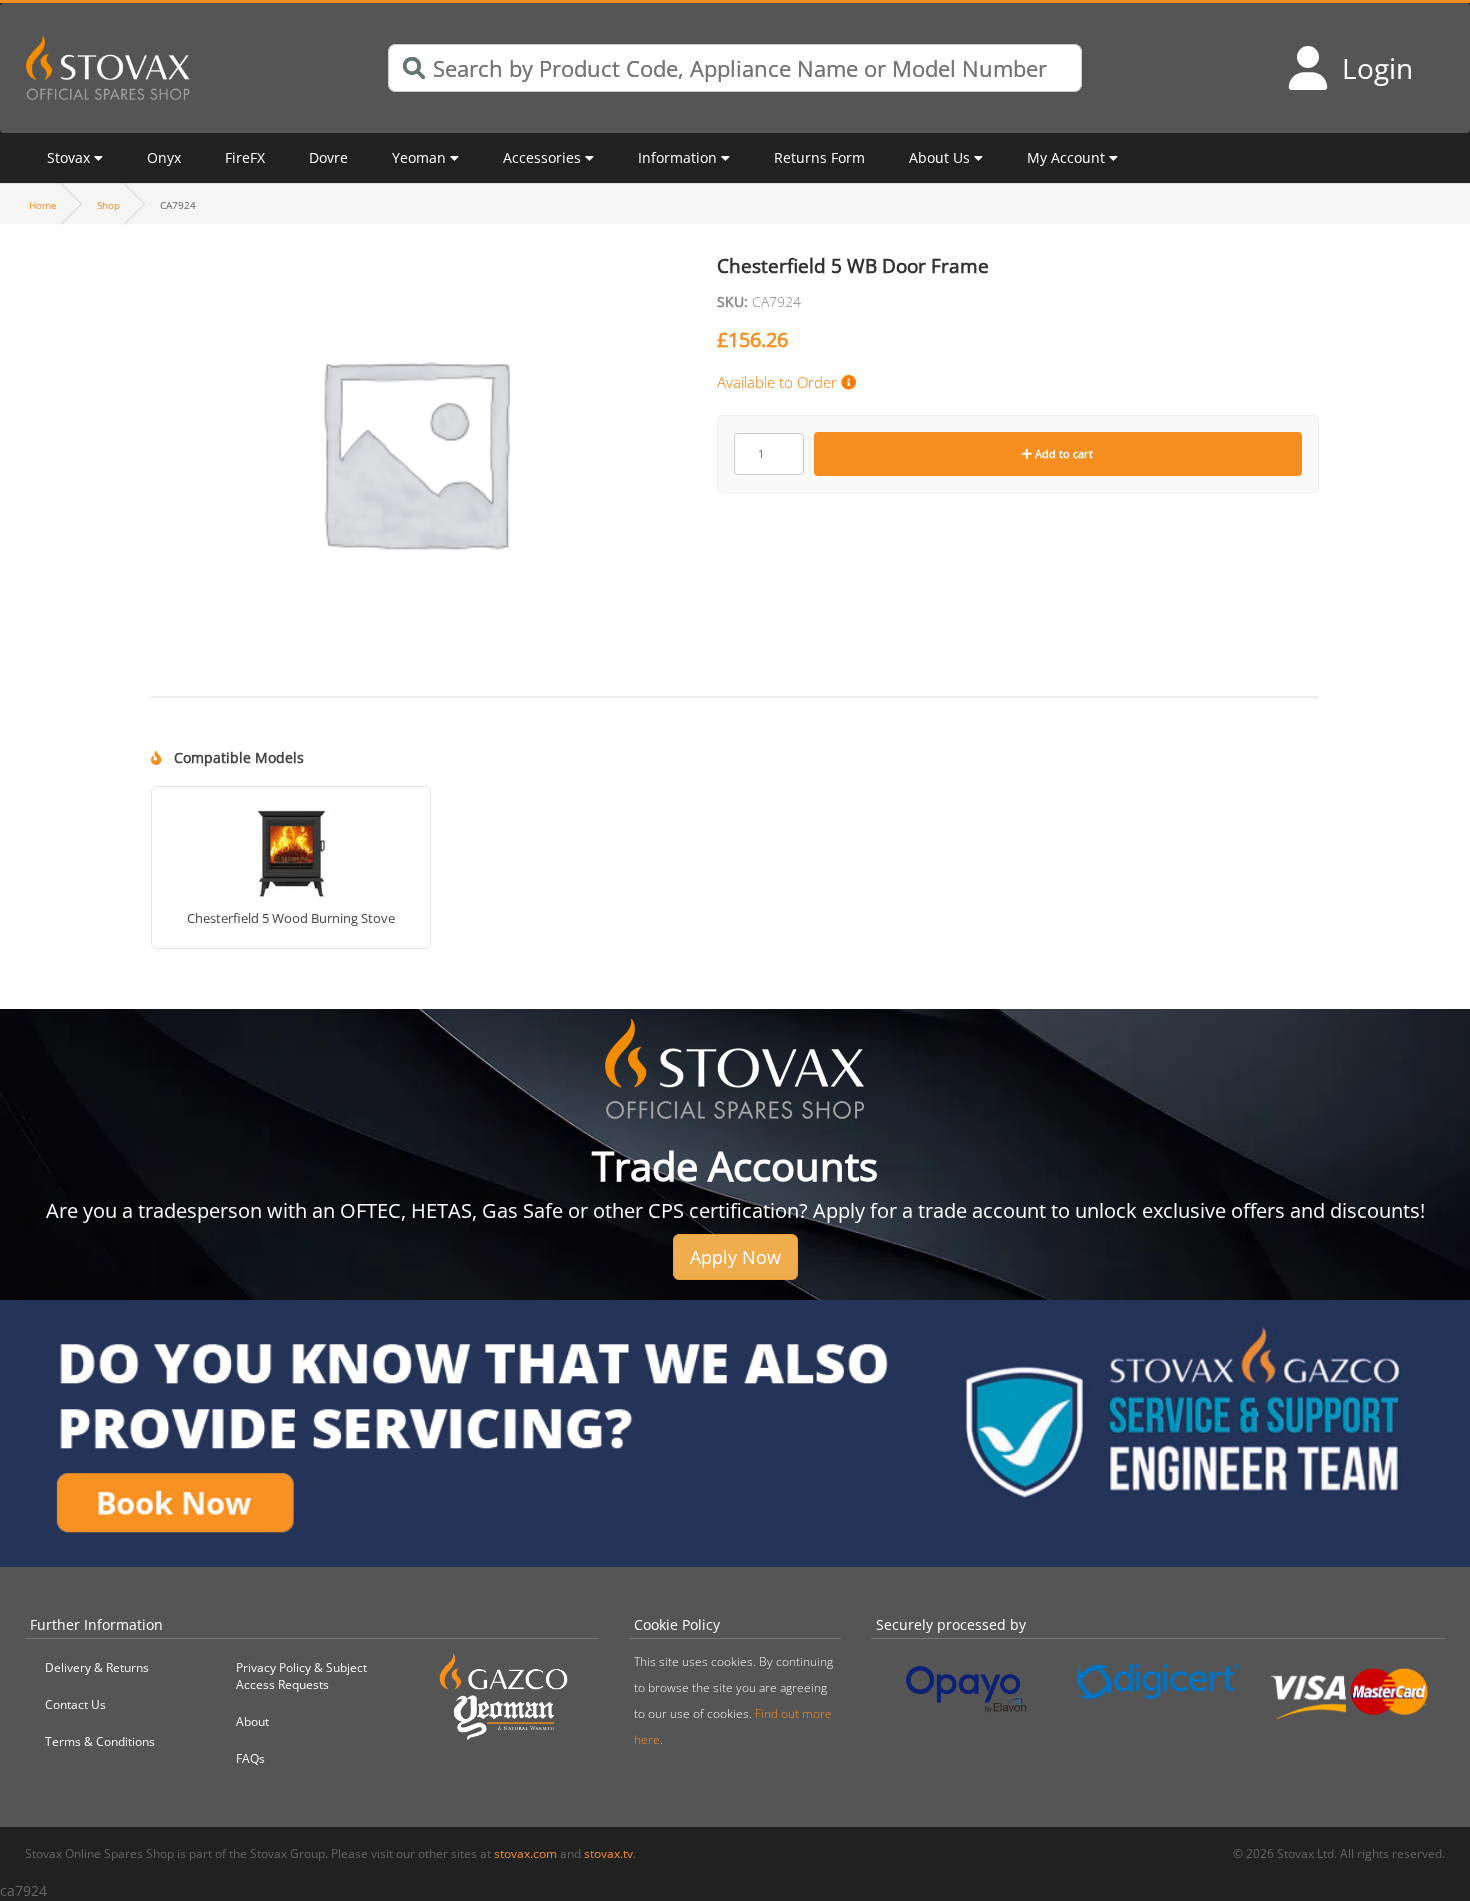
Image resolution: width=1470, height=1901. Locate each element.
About (252, 1721)
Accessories (542, 157)
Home (43, 205)
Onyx (164, 157)
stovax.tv (608, 1853)
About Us (939, 157)
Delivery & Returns (97, 1667)
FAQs (250, 1758)
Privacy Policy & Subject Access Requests (301, 1676)
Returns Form (819, 157)
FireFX (245, 157)
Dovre (328, 157)
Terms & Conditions (100, 1741)
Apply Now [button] (735, 1257)
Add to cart (1062, 453)
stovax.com (525, 1853)
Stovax (68, 157)
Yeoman (419, 157)
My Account (1066, 157)
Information (677, 157)
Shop (108, 205)
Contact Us (75, 1704)
